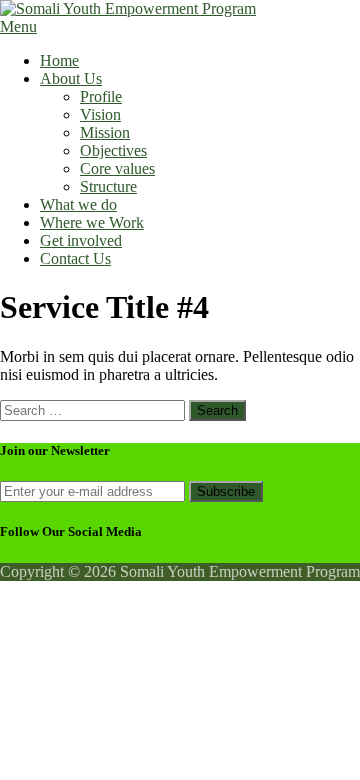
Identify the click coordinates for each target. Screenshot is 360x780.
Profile (101, 96)
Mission (105, 132)
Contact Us (75, 258)
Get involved (81, 240)
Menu (18, 26)
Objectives (113, 150)
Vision (100, 114)
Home (59, 60)
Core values (117, 168)
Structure (108, 186)
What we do (78, 204)
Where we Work (92, 222)
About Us (71, 78)
